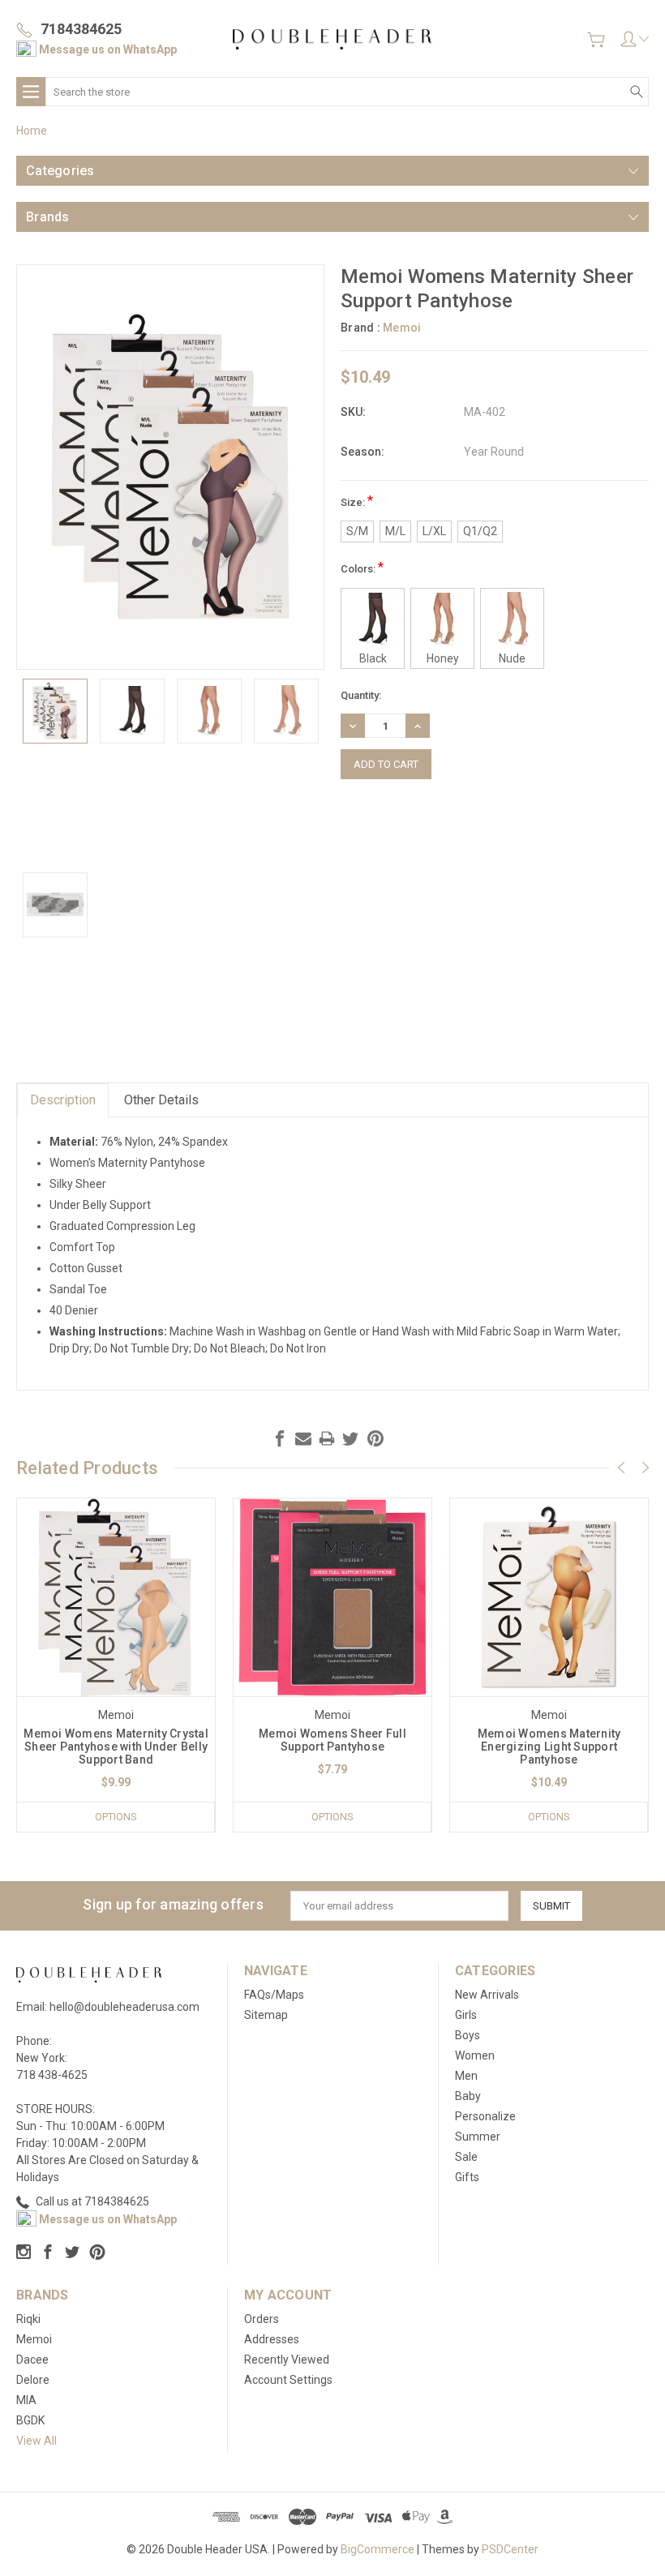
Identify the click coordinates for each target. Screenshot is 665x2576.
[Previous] (621, 1468)
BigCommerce (378, 2549)
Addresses (272, 2339)
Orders (262, 2319)
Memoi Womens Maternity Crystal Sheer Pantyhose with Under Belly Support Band (116, 1747)
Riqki (28, 2319)
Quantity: (361, 695)
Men (466, 2076)
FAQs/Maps (274, 1995)
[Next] (646, 1468)
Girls (466, 2015)
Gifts (467, 2177)
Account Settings (288, 2380)
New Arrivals (487, 1995)
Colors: (362, 567)
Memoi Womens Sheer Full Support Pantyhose (332, 1740)
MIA (26, 2400)
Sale (466, 2157)
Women (475, 2055)
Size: (357, 501)
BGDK (30, 2420)
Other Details (161, 1100)
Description (63, 1100)
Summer (478, 2137)
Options (116, 1817)
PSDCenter (510, 2549)
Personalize (485, 2116)
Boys (468, 2035)
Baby (468, 2096)
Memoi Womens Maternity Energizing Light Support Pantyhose (549, 1747)
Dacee (32, 2360)
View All (36, 2441)
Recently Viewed (287, 2360)
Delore (33, 2380)
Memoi (34, 2339)
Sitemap (266, 2015)
